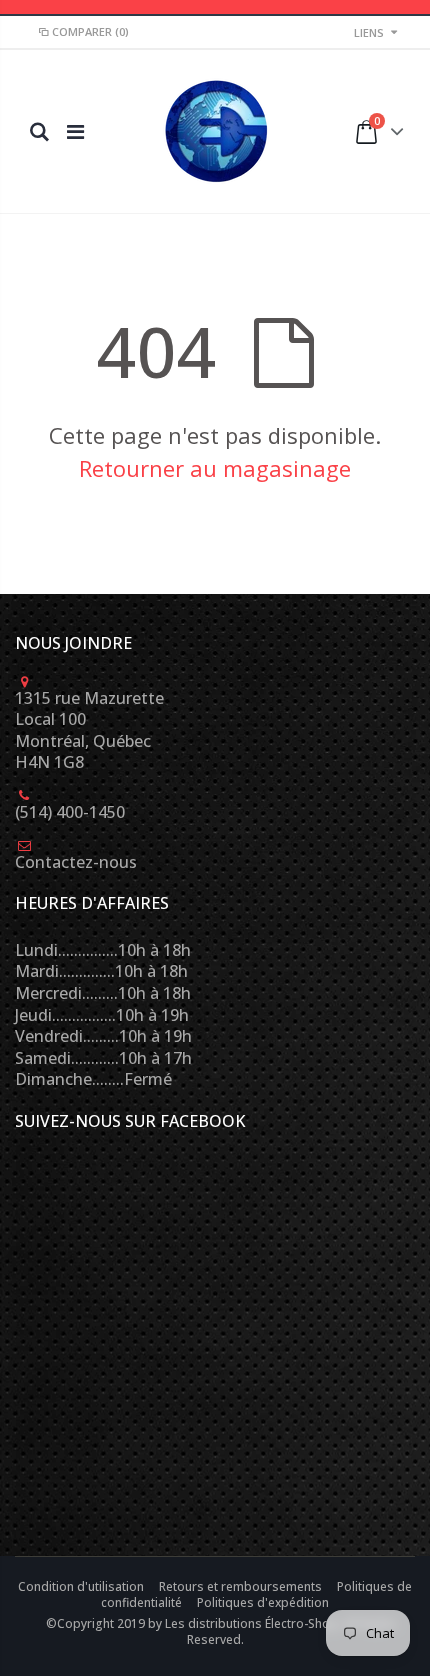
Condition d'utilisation (82, 1586)
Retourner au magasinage (215, 468)
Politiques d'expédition (263, 1602)
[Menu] (75, 131)
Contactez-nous (76, 862)
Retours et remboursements (242, 1586)
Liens (369, 32)
